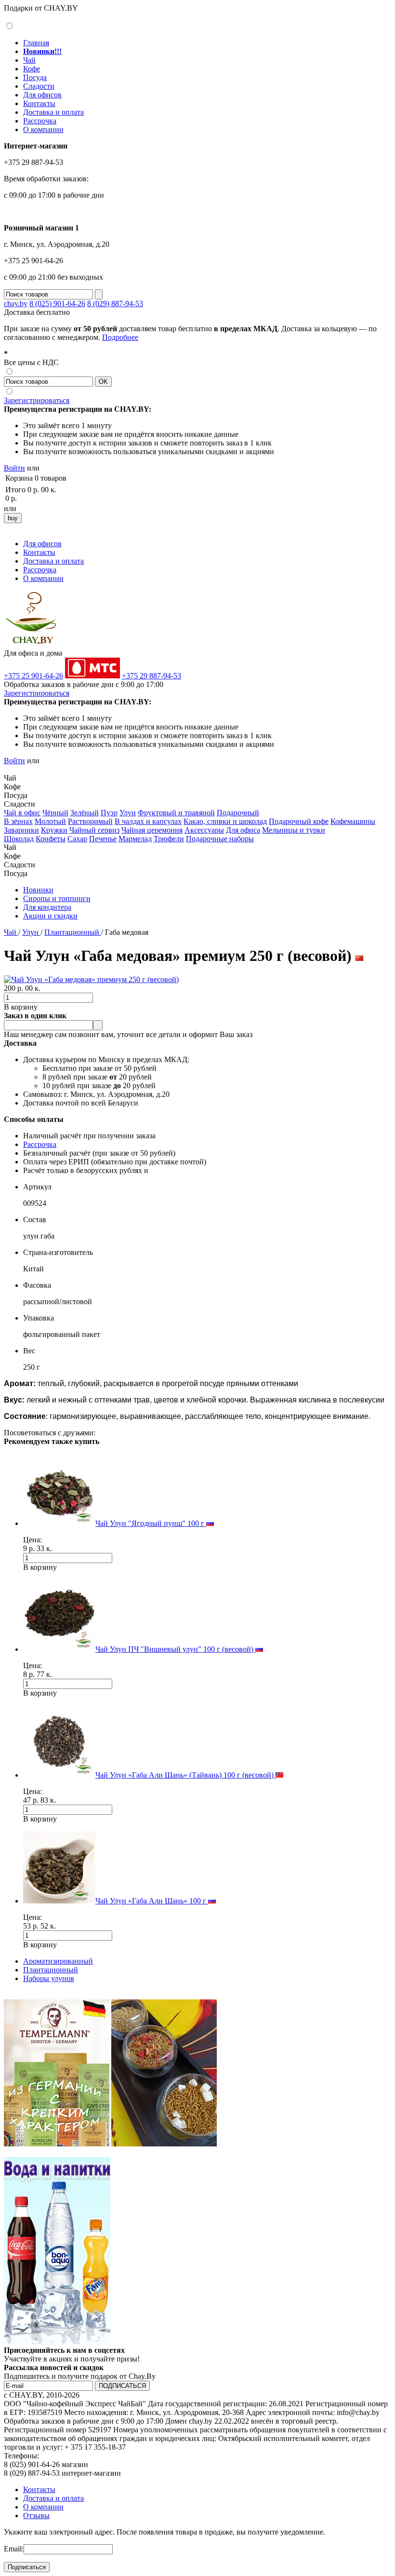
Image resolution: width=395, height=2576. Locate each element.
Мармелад (135, 839)
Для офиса (243, 830)
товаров (53, 478)
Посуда (35, 77)
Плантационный (73, 932)
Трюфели (169, 839)
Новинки (38, 890)
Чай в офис (22, 813)
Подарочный (238, 813)
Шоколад (19, 839)
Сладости (39, 86)
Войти (14, 468)
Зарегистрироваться (37, 400)
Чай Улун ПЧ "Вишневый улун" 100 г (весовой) (175, 1649)
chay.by (16, 303)
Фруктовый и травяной (176, 813)
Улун (128, 813)
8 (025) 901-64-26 (57, 303)
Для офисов (42, 95)
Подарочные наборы (220, 839)
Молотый (50, 821)
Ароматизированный (58, 1961)
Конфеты (51, 839)
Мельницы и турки (294, 830)
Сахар (77, 839)
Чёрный (55, 813)
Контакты (39, 103)
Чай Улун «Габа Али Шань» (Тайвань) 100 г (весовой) (185, 1775)
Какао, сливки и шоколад (225, 821)
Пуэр (109, 813)
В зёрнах (18, 821)
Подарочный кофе (299, 821)
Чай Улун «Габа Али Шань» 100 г (152, 1901)
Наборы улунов (49, 1978)
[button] (8, 769)
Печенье (103, 839)
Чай (29, 60)
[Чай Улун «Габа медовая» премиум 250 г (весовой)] (91, 979)
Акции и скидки (50, 916)
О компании (43, 129)
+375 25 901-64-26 (33, 676)
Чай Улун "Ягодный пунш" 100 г (151, 1523)
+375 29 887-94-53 (151, 676)
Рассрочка (40, 121)
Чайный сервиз (94, 830)
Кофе (32, 69)
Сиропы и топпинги (57, 898)
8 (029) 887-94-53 (115, 303)
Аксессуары (204, 830)
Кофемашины (353, 821)
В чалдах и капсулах (148, 821)
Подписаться (27, 2567)
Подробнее (120, 337)
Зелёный (85, 813)
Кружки (54, 830)
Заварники (21, 830)
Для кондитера (47, 907)
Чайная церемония (152, 830)
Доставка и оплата (53, 112)
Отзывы (36, 2515)
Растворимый (90, 821)
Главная (36, 43)
